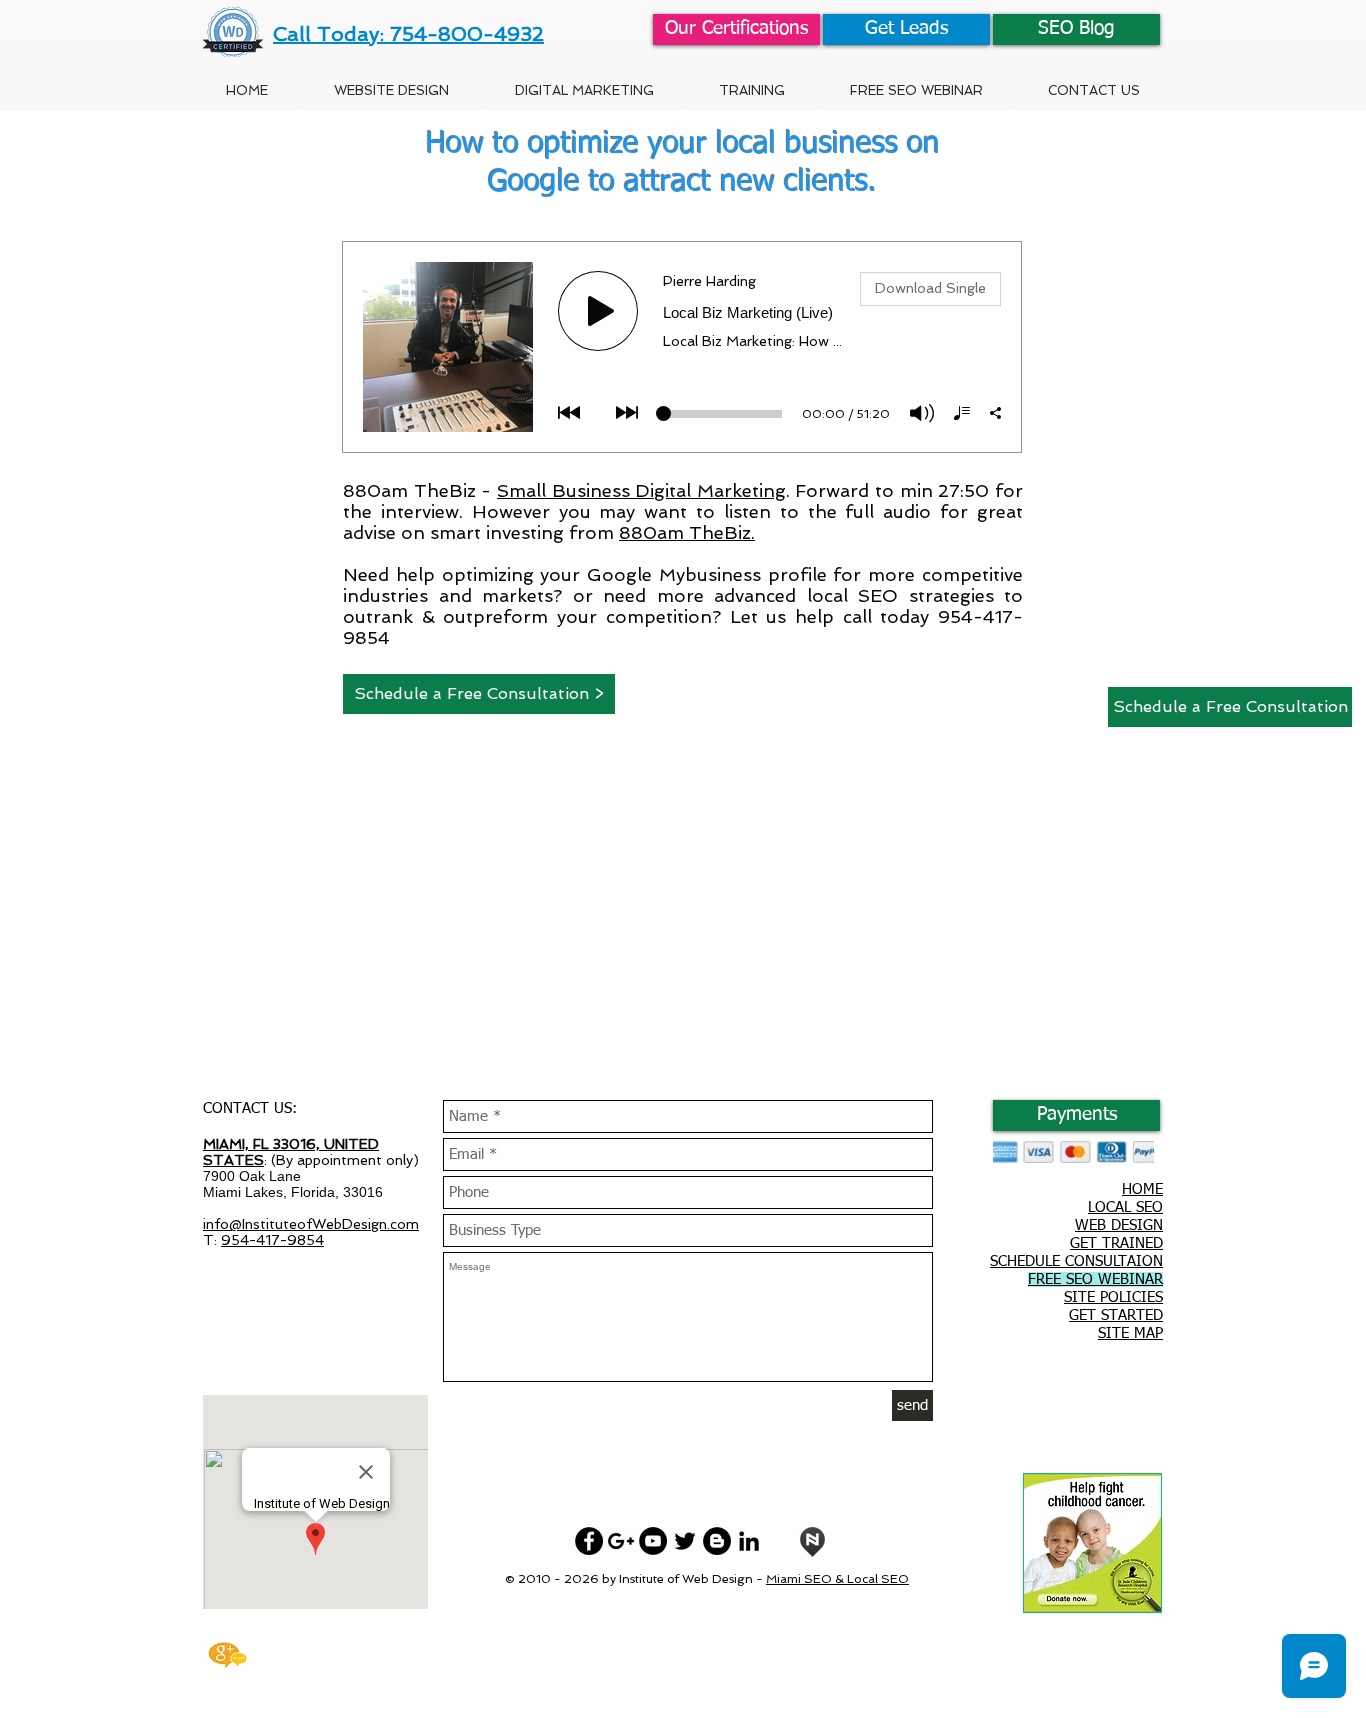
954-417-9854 (272, 1240)
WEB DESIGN (1119, 1225)
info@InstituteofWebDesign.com (311, 1224)
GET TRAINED (1116, 1243)
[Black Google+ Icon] (621, 1541)
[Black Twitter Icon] (685, 1541)
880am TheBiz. (687, 532)
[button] (751, 90)
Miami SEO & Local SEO (837, 1579)
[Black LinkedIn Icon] (749, 1541)
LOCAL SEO (1125, 1207)
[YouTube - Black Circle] (653, 1541)
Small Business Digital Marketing (641, 490)
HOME (1142, 1189)
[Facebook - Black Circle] (589, 1541)
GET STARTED (1116, 1315)
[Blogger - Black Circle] (717, 1541)
